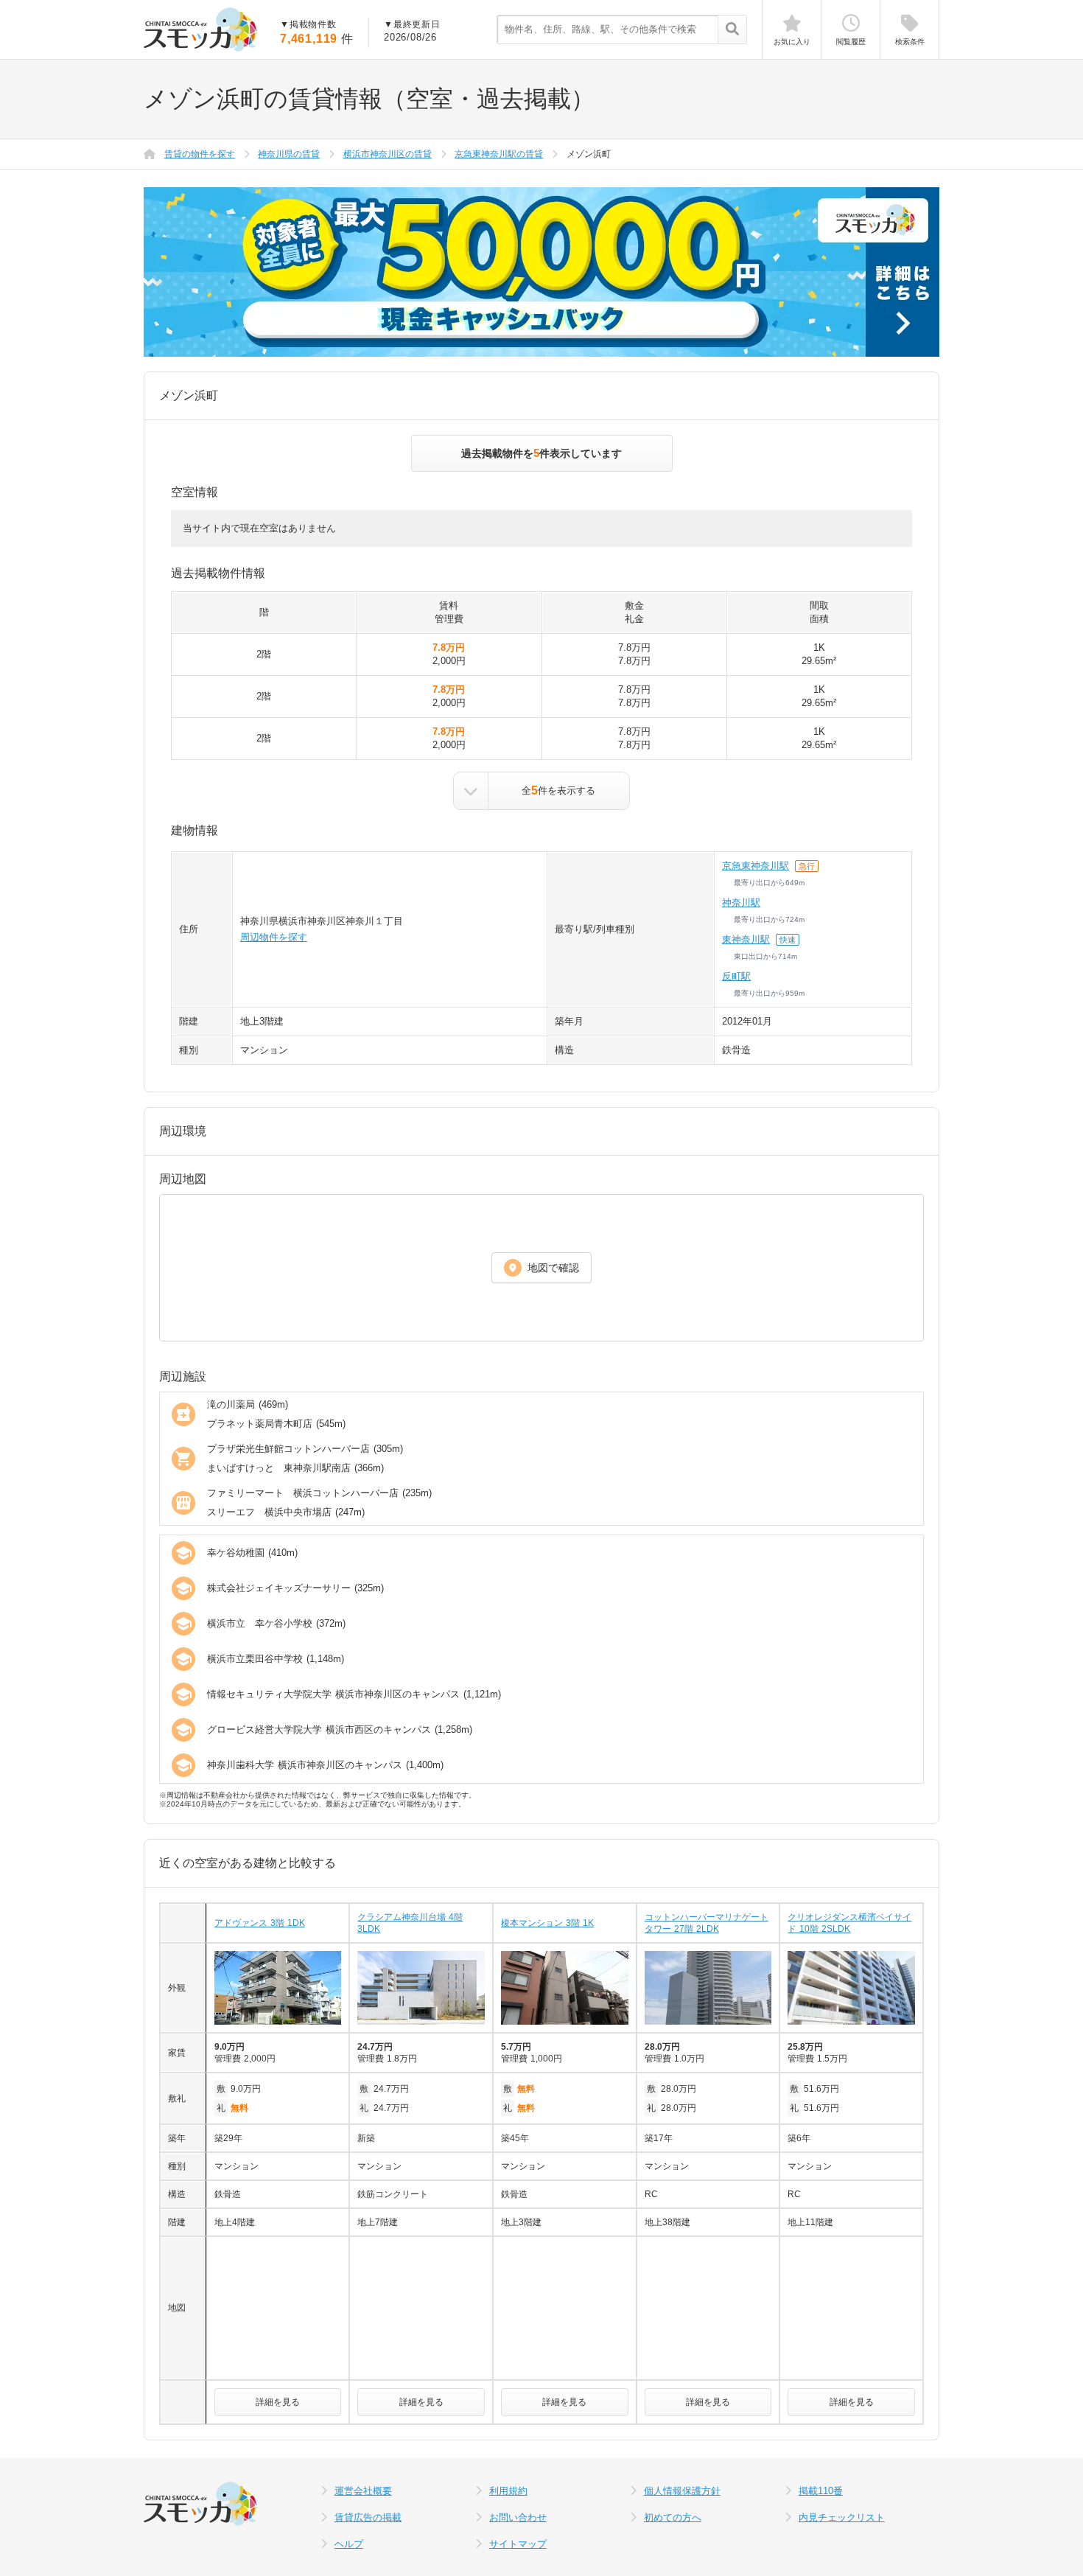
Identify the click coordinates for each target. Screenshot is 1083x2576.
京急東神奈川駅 (756, 866)
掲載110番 (821, 2491)
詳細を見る (278, 2402)
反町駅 (736, 976)
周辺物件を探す (274, 937)
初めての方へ (673, 2517)
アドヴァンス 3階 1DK (260, 1923)
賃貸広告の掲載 (368, 2517)
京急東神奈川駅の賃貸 (499, 154)
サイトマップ (518, 2544)
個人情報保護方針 (682, 2491)
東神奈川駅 (746, 939)
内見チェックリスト (842, 2517)
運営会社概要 (363, 2491)
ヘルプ (349, 2544)
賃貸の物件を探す (200, 154)
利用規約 (508, 2491)
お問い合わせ (518, 2517)
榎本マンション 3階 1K (547, 1923)
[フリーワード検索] (732, 30)
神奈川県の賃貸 (289, 154)
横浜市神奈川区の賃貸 (388, 154)
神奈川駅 (741, 903)
